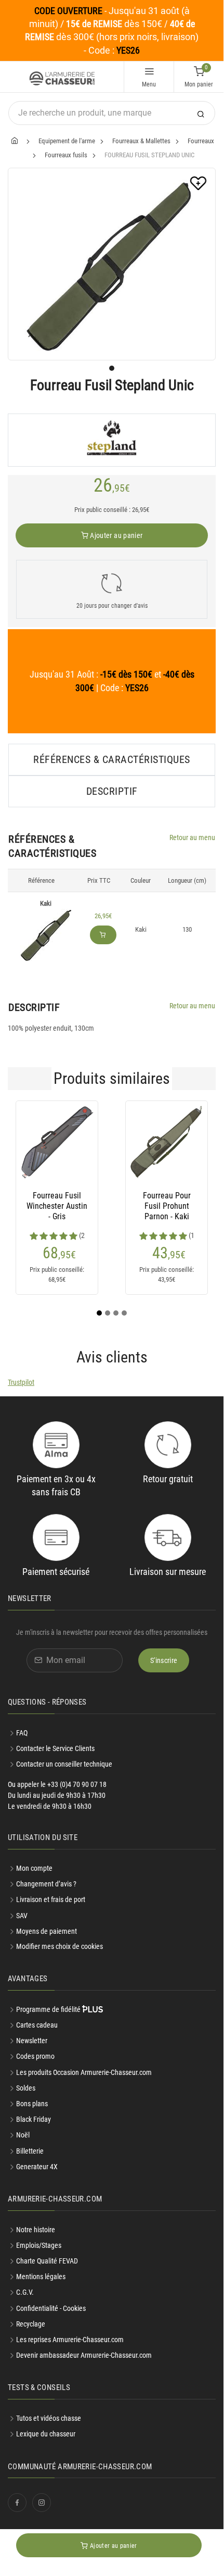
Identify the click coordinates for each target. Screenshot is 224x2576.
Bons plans (32, 2104)
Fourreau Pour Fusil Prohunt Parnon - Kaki (167, 1206)
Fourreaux (201, 141)
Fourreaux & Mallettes (141, 141)
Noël (23, 2135)
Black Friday (34, 2119)
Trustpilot (21, 1382)
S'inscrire (164, 1660)
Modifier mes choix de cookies (60, 1946)
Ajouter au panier (115, 535)
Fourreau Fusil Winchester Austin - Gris (57, 1206)
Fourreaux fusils (66, 155)
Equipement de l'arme (67, 141)
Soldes (26, 2088)
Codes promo (35, 2056)
